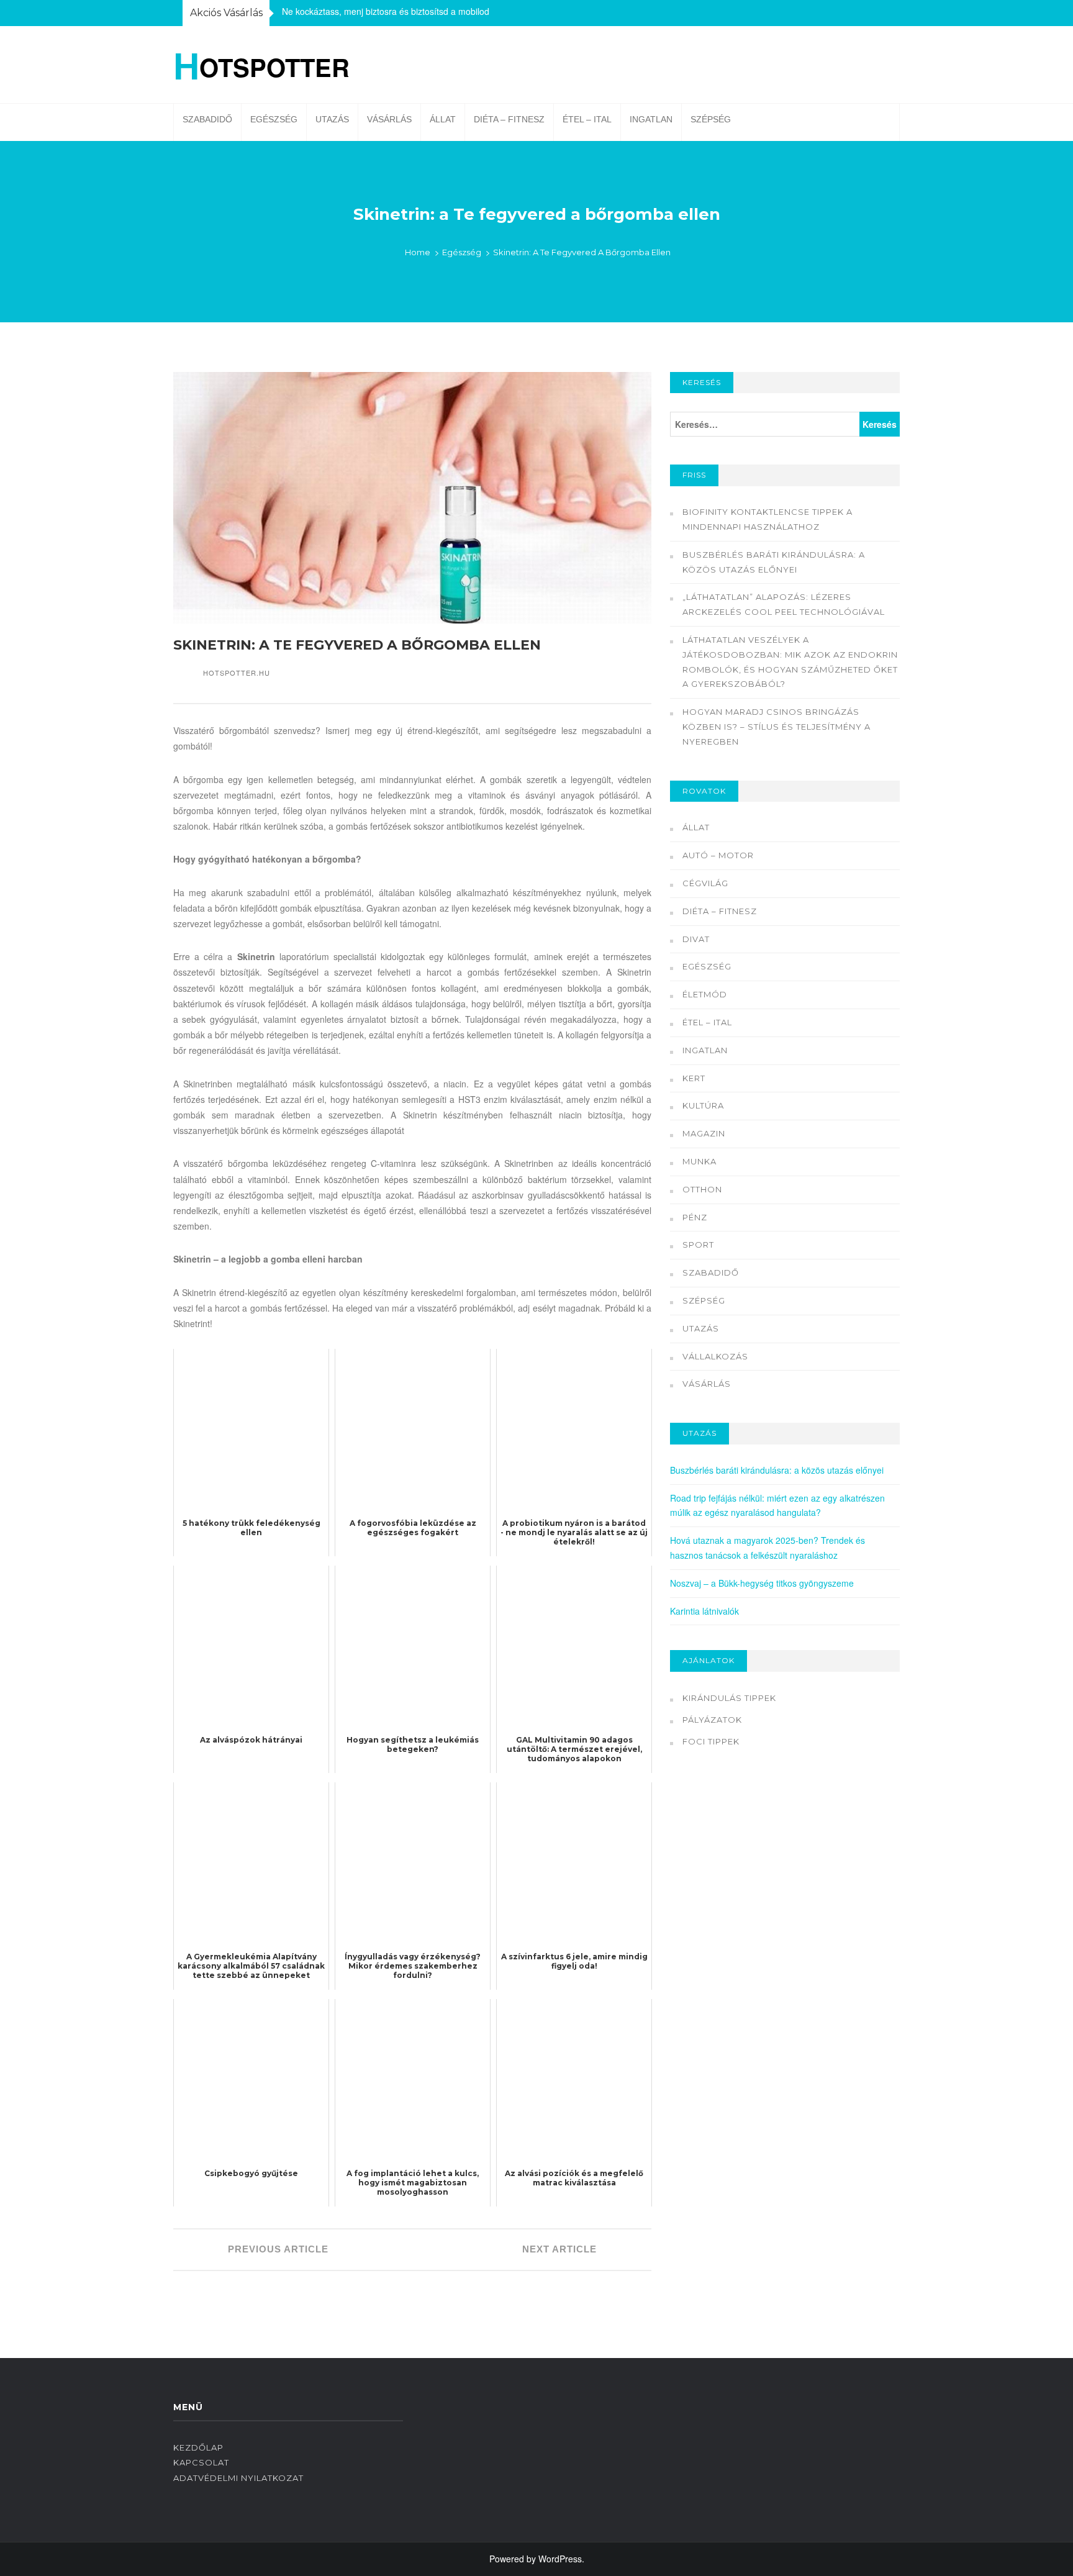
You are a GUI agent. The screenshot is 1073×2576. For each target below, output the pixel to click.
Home (418, 252)
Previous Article (277, 2249)
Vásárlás (389, 119)
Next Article (561, 2249)
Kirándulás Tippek (729, 1698)
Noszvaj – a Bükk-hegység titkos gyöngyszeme (762, 1583)
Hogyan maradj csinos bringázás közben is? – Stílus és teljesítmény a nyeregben (776, 727)
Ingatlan (651, 119)
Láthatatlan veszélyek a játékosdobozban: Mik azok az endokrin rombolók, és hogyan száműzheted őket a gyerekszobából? (790, 662)
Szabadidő (207, 119)
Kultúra (703, 1105)
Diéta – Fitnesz (509, 119)
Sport (698, 1245)
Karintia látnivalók (704, 1611)
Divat (696, 939)
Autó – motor (718, 855)
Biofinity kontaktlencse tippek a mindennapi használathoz (767, 519)
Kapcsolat (201, 2462)
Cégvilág (705, 883)
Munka (699, 1161)
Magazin (704, 1133)
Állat (443, 119)
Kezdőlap (198, 2447)
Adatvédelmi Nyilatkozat (238, 2478)
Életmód (705, 994)
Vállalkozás (715, 1356)
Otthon (702, 1189)
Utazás (332, 119)
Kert (694, 1078)
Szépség (711, 119)
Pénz (695, 1217)
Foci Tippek (711, 1741)
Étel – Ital (587, 119)
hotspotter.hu (237, 673)
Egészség (274, 119)
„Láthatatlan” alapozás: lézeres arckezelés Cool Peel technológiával (784, 604)
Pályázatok (712, 1720)
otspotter (261, 65)
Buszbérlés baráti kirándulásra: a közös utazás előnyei (774, 562)
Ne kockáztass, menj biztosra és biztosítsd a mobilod (386, 11)
